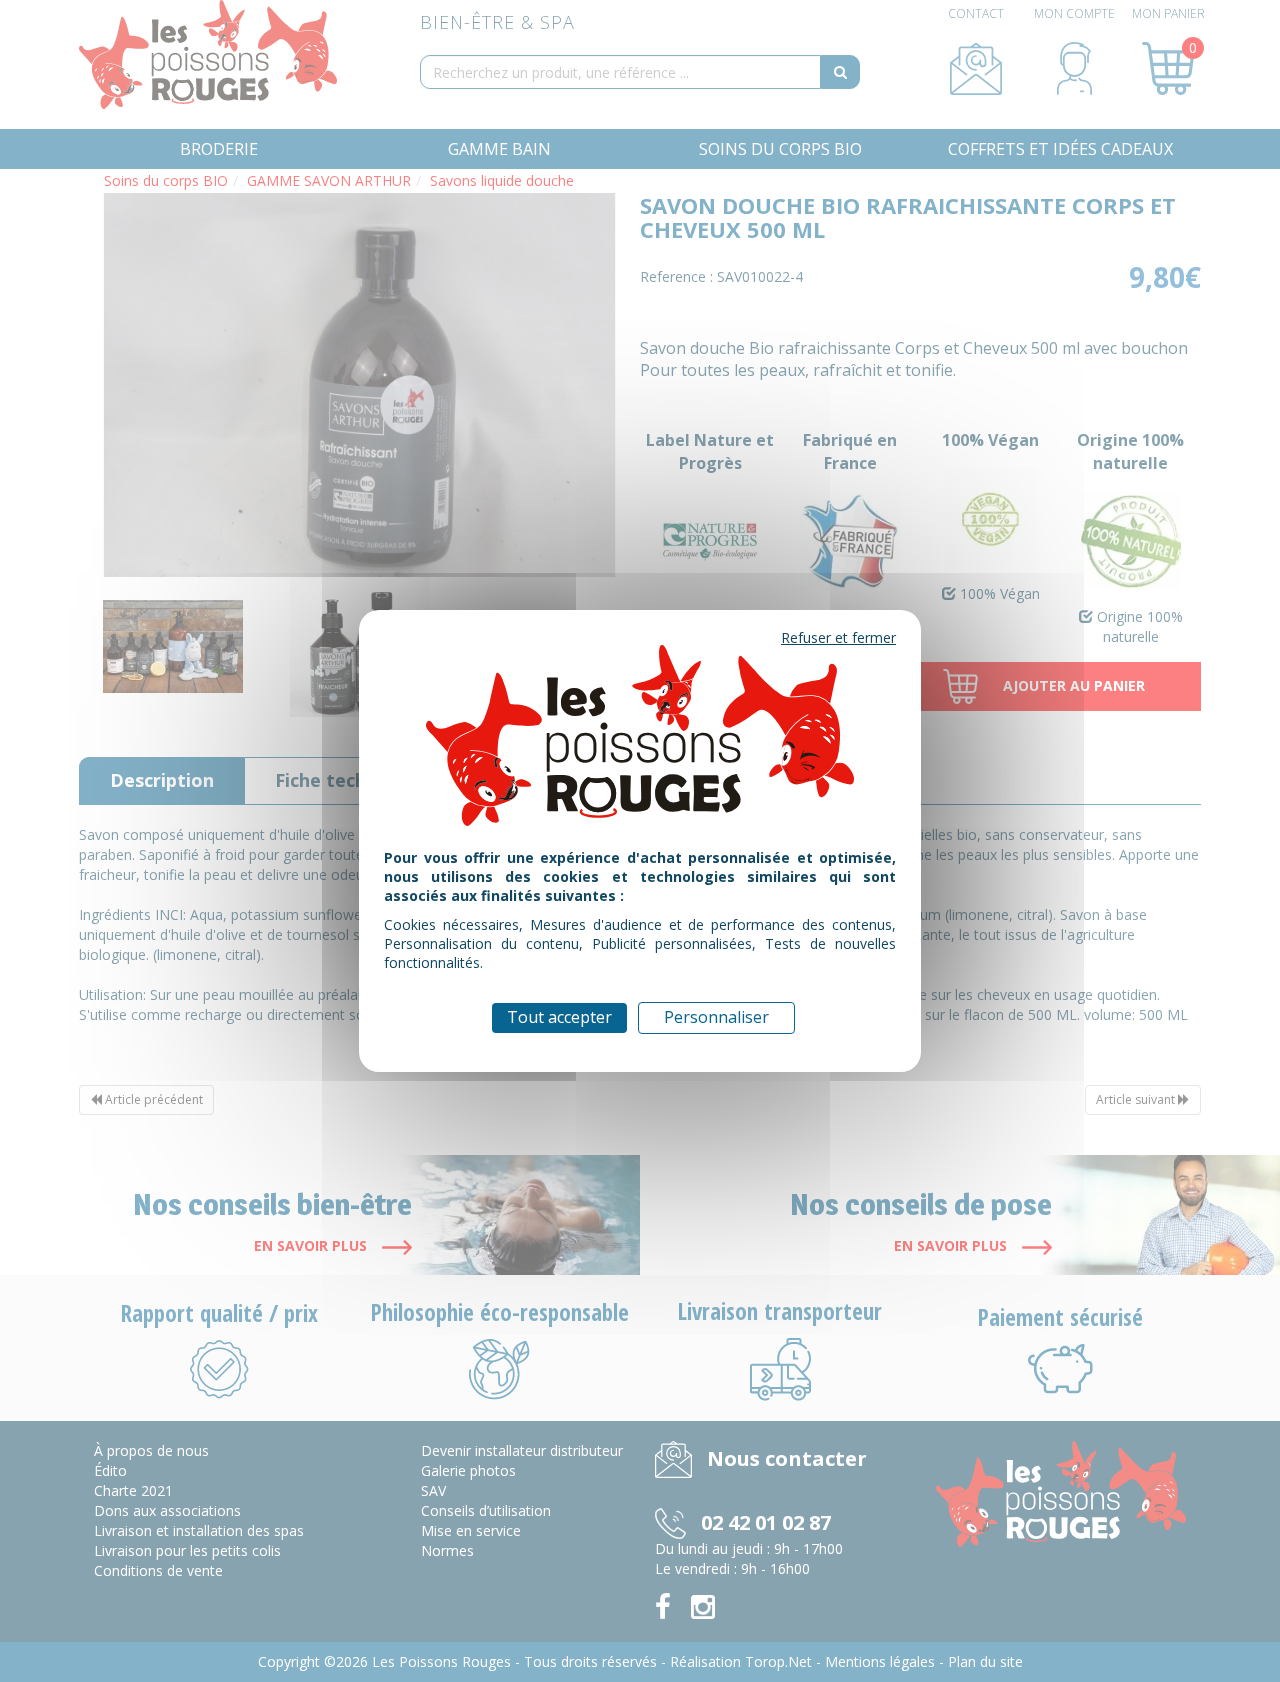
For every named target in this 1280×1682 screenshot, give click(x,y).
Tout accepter (559, 1017)
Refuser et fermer (838, 637)
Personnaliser (716, 1017)
